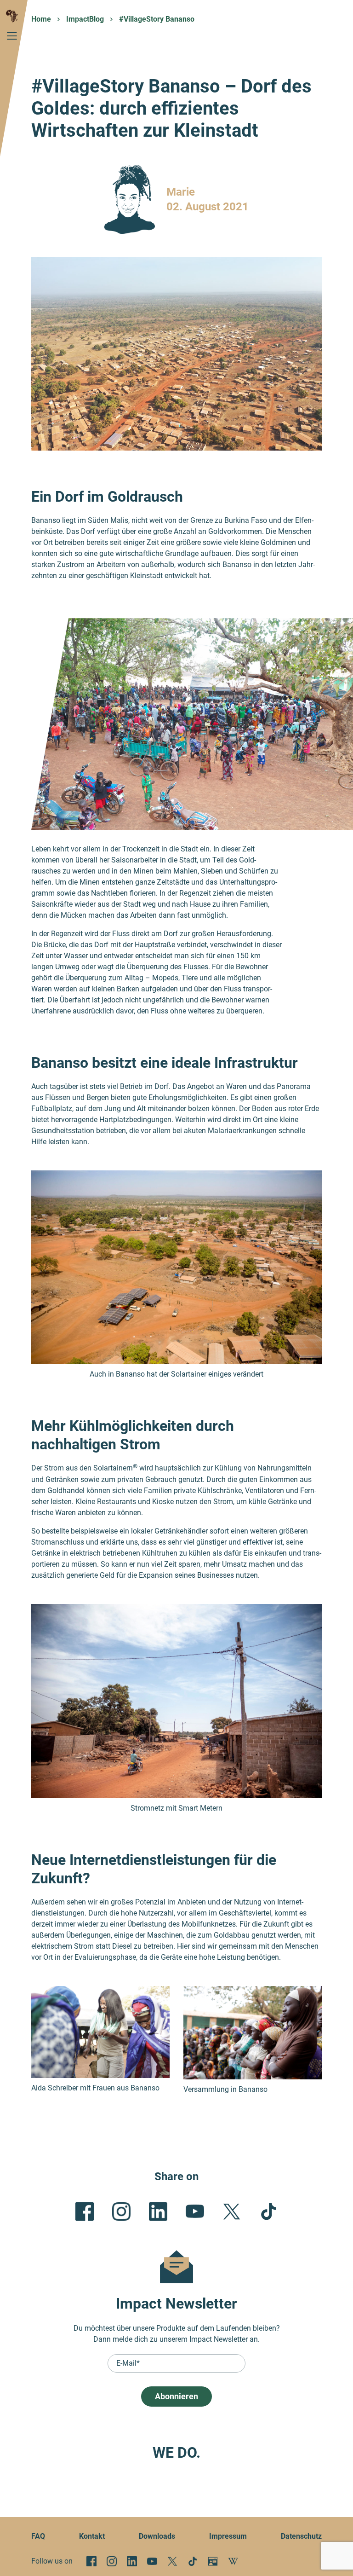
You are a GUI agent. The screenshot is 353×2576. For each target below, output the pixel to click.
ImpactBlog (85, 19)
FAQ (38, 2536)
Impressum (228, 2536)
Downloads (157, 2536)
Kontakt (92, 2536)
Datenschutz (301, 2536)
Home (41, 19)
